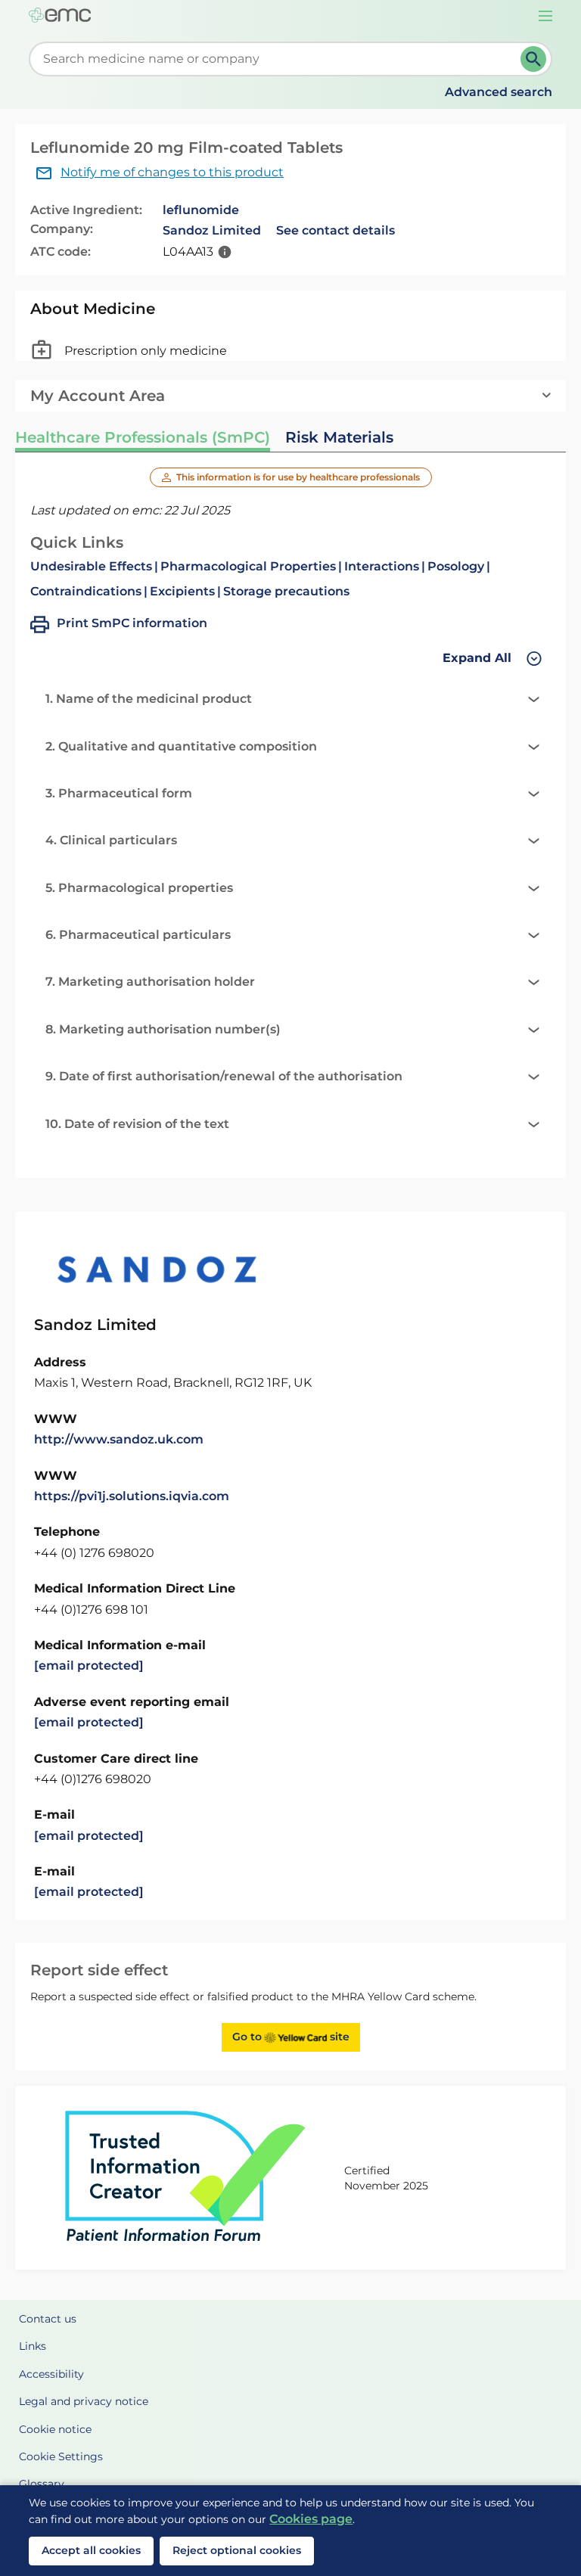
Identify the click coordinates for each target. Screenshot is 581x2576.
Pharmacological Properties (248, 566)
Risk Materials (339, 437)
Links (33, 2346)
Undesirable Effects (91, 566)
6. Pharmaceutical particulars (138, 935)
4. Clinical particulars (111, 840)
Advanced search (499, 92)
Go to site (291, 2037)
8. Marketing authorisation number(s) (163, 1029)
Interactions (382, 566)
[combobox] (277, 59)
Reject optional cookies (237, 2550)
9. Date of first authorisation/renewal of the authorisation (224, 1076)
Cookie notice (55, 2429)
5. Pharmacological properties (139, 888)
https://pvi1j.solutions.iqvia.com (132, 1496)
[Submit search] (533, 59)
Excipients (182, 591)
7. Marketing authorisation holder (150, 982)
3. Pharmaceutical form (119, 793)
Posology (456, 566)
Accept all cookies (91, 2550)
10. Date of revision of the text (137, 1124)
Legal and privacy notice (84, 2401)
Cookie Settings (61, 2456)
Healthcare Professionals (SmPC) (143, 437)
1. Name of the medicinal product (149, 699)
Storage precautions (286, 591)
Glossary (42, 2484)
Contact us (48, 2319)
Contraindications (86, 591)
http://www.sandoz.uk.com (119, 1439)
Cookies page (311, 2519)
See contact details (336, 230)
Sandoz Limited (212, 230)
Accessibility (51, 2374)
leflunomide (201, 210)
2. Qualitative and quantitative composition (181, 746)
